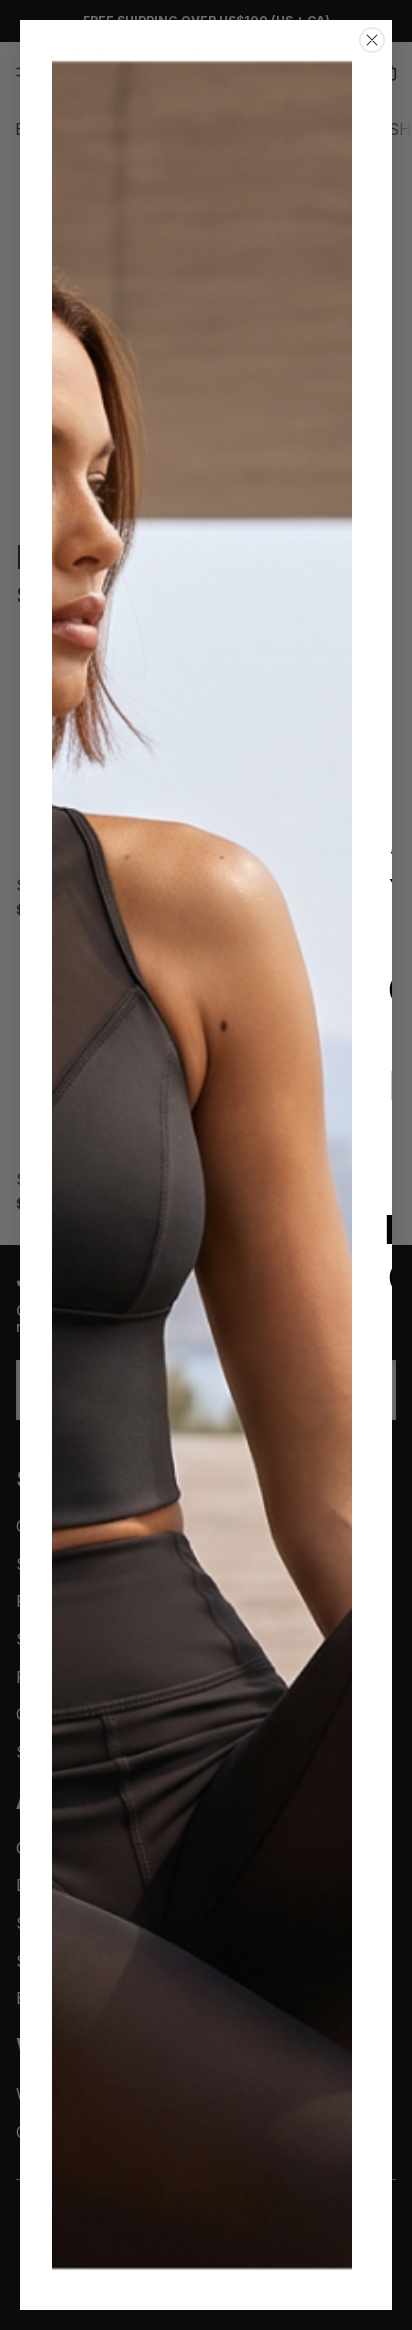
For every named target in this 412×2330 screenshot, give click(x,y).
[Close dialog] (372, 40)
